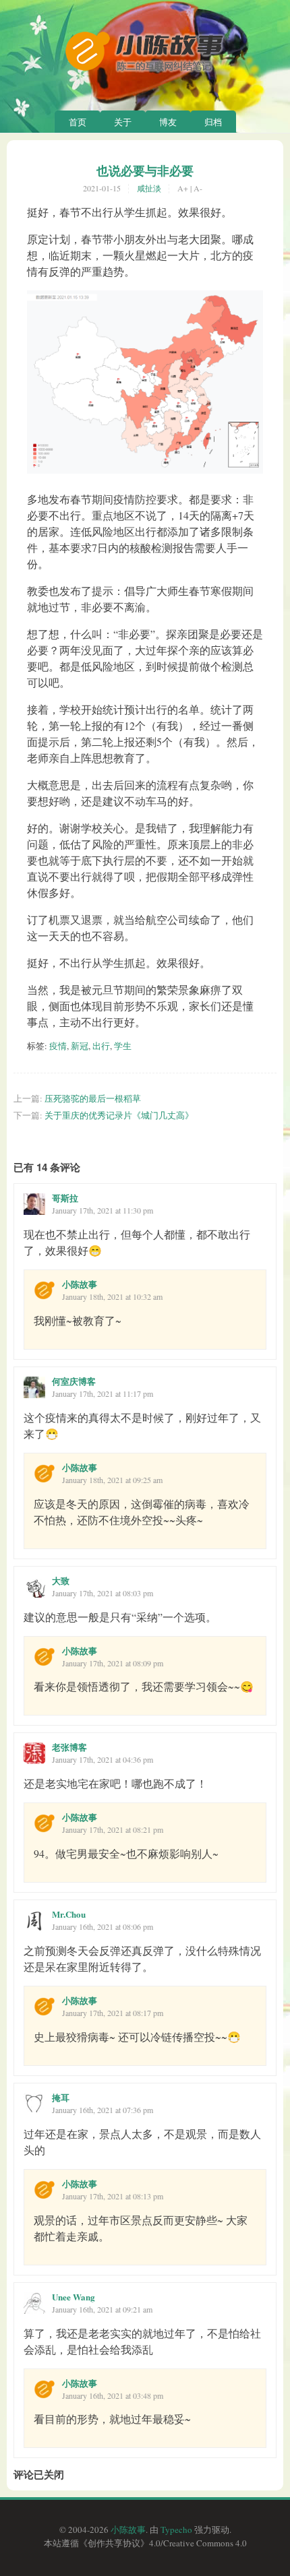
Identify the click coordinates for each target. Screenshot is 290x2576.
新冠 (80, 1046)
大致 (61, 1580)
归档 (213, 122)
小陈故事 (80, 1284)
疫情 (58, 1046)
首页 (78, 122)
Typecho (176, 2530)
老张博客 (69, 1747)
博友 (168, 122)
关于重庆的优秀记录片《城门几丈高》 (119, 1115)
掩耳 (61, 2097)
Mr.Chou (69, 1914)
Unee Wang (74, 2297)
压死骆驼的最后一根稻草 (93, 1098)
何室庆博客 (74, 1381)
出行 (101, 1046)
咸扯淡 (149, 188)
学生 (123, 1046)
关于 (123, 122)
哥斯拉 (65, 1198)
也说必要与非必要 (145, 170)
